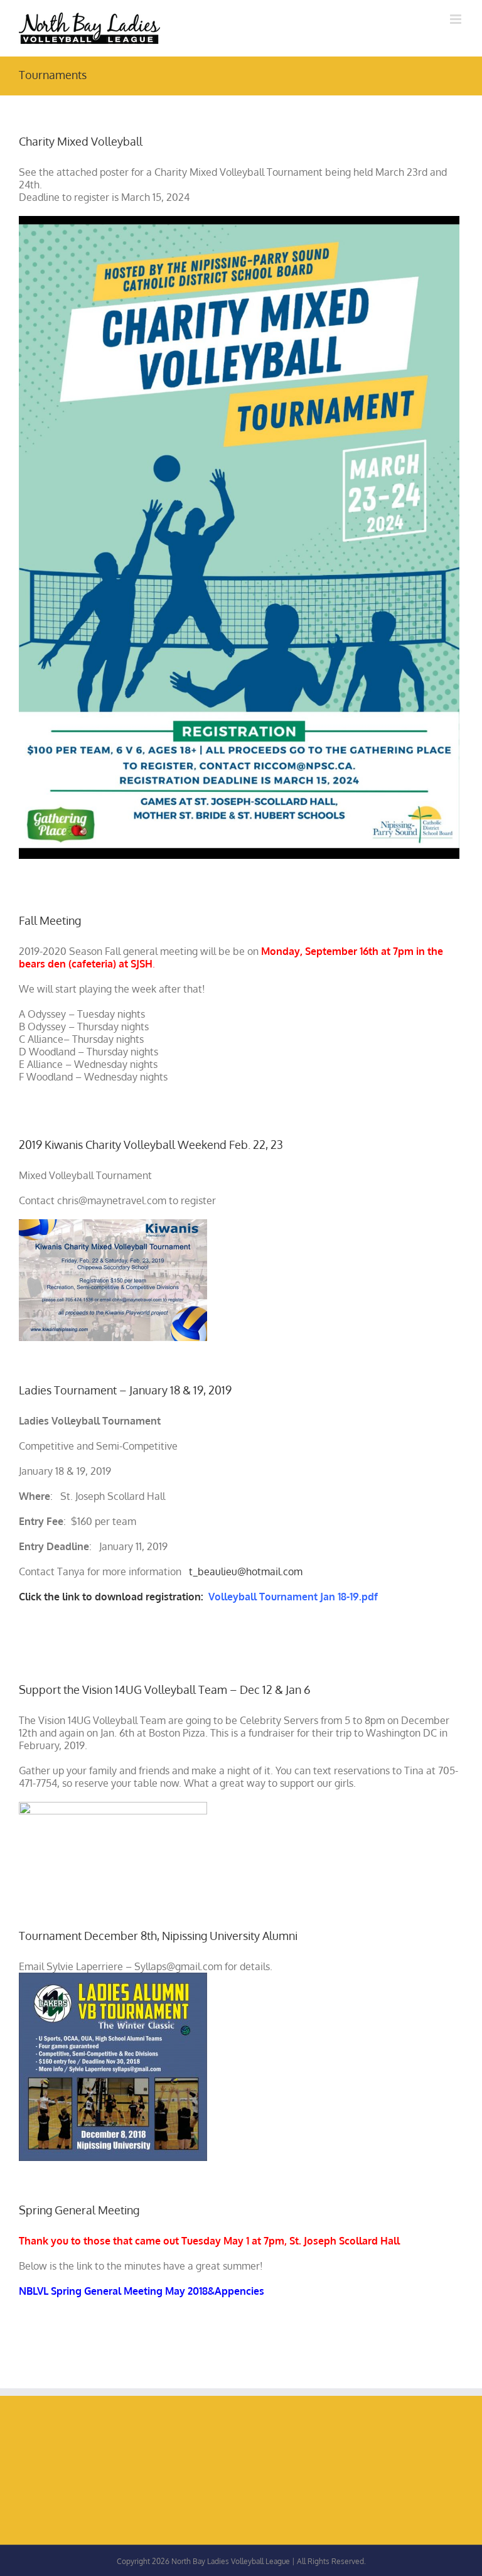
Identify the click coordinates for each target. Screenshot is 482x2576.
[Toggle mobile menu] (457, 19)
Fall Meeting (50, 920)
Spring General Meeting (79, 2210)
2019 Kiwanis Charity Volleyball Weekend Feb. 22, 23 (151, 1145)
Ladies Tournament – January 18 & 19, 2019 (125, 1390)
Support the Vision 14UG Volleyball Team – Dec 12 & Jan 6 (165, 1689)
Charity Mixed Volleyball (81, 141)
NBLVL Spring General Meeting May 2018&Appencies (142, 2291)
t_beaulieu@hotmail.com (246, 1571)
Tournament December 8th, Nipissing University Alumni (158, 1936)
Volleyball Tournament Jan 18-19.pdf (293, 1597)
